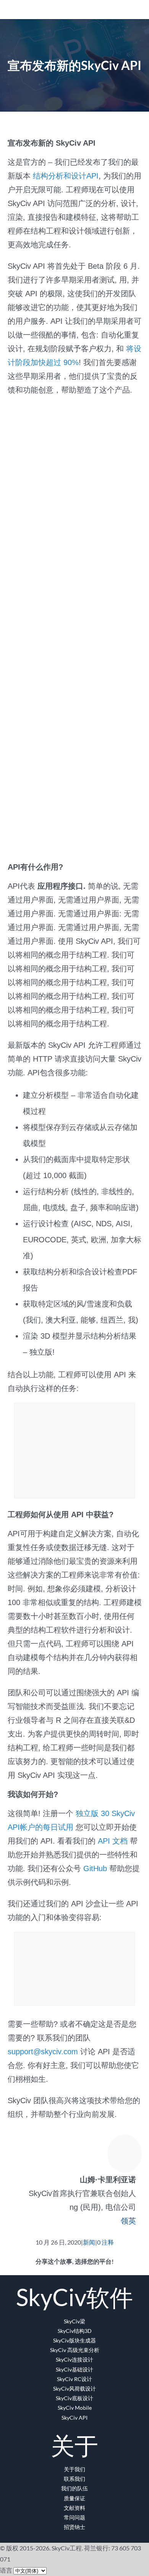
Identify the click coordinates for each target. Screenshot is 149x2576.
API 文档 (112, 1841)
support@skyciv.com (43, 2052)
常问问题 (74, 2517)
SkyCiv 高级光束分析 (75, 2350)
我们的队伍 (74, 2488)
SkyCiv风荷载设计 (74, 2389)
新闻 (89, 2242)
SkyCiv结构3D (75, 2331)
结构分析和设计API (66, 176)
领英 (128, 2221)
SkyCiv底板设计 (74, 2398)
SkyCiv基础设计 (74, 2369)
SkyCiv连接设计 (74, 2359)
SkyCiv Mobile (75, 2408)
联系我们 (74, 2479)
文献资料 (74, 2508)
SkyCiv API (74, 2418)
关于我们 (74, 2469)
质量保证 (74, 2498)
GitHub (95, 1868)
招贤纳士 (74, 2527)
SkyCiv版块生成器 (74, 2340)
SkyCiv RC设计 (74, 2379)
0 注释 (105, 2242)
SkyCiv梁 (74, 2321)
